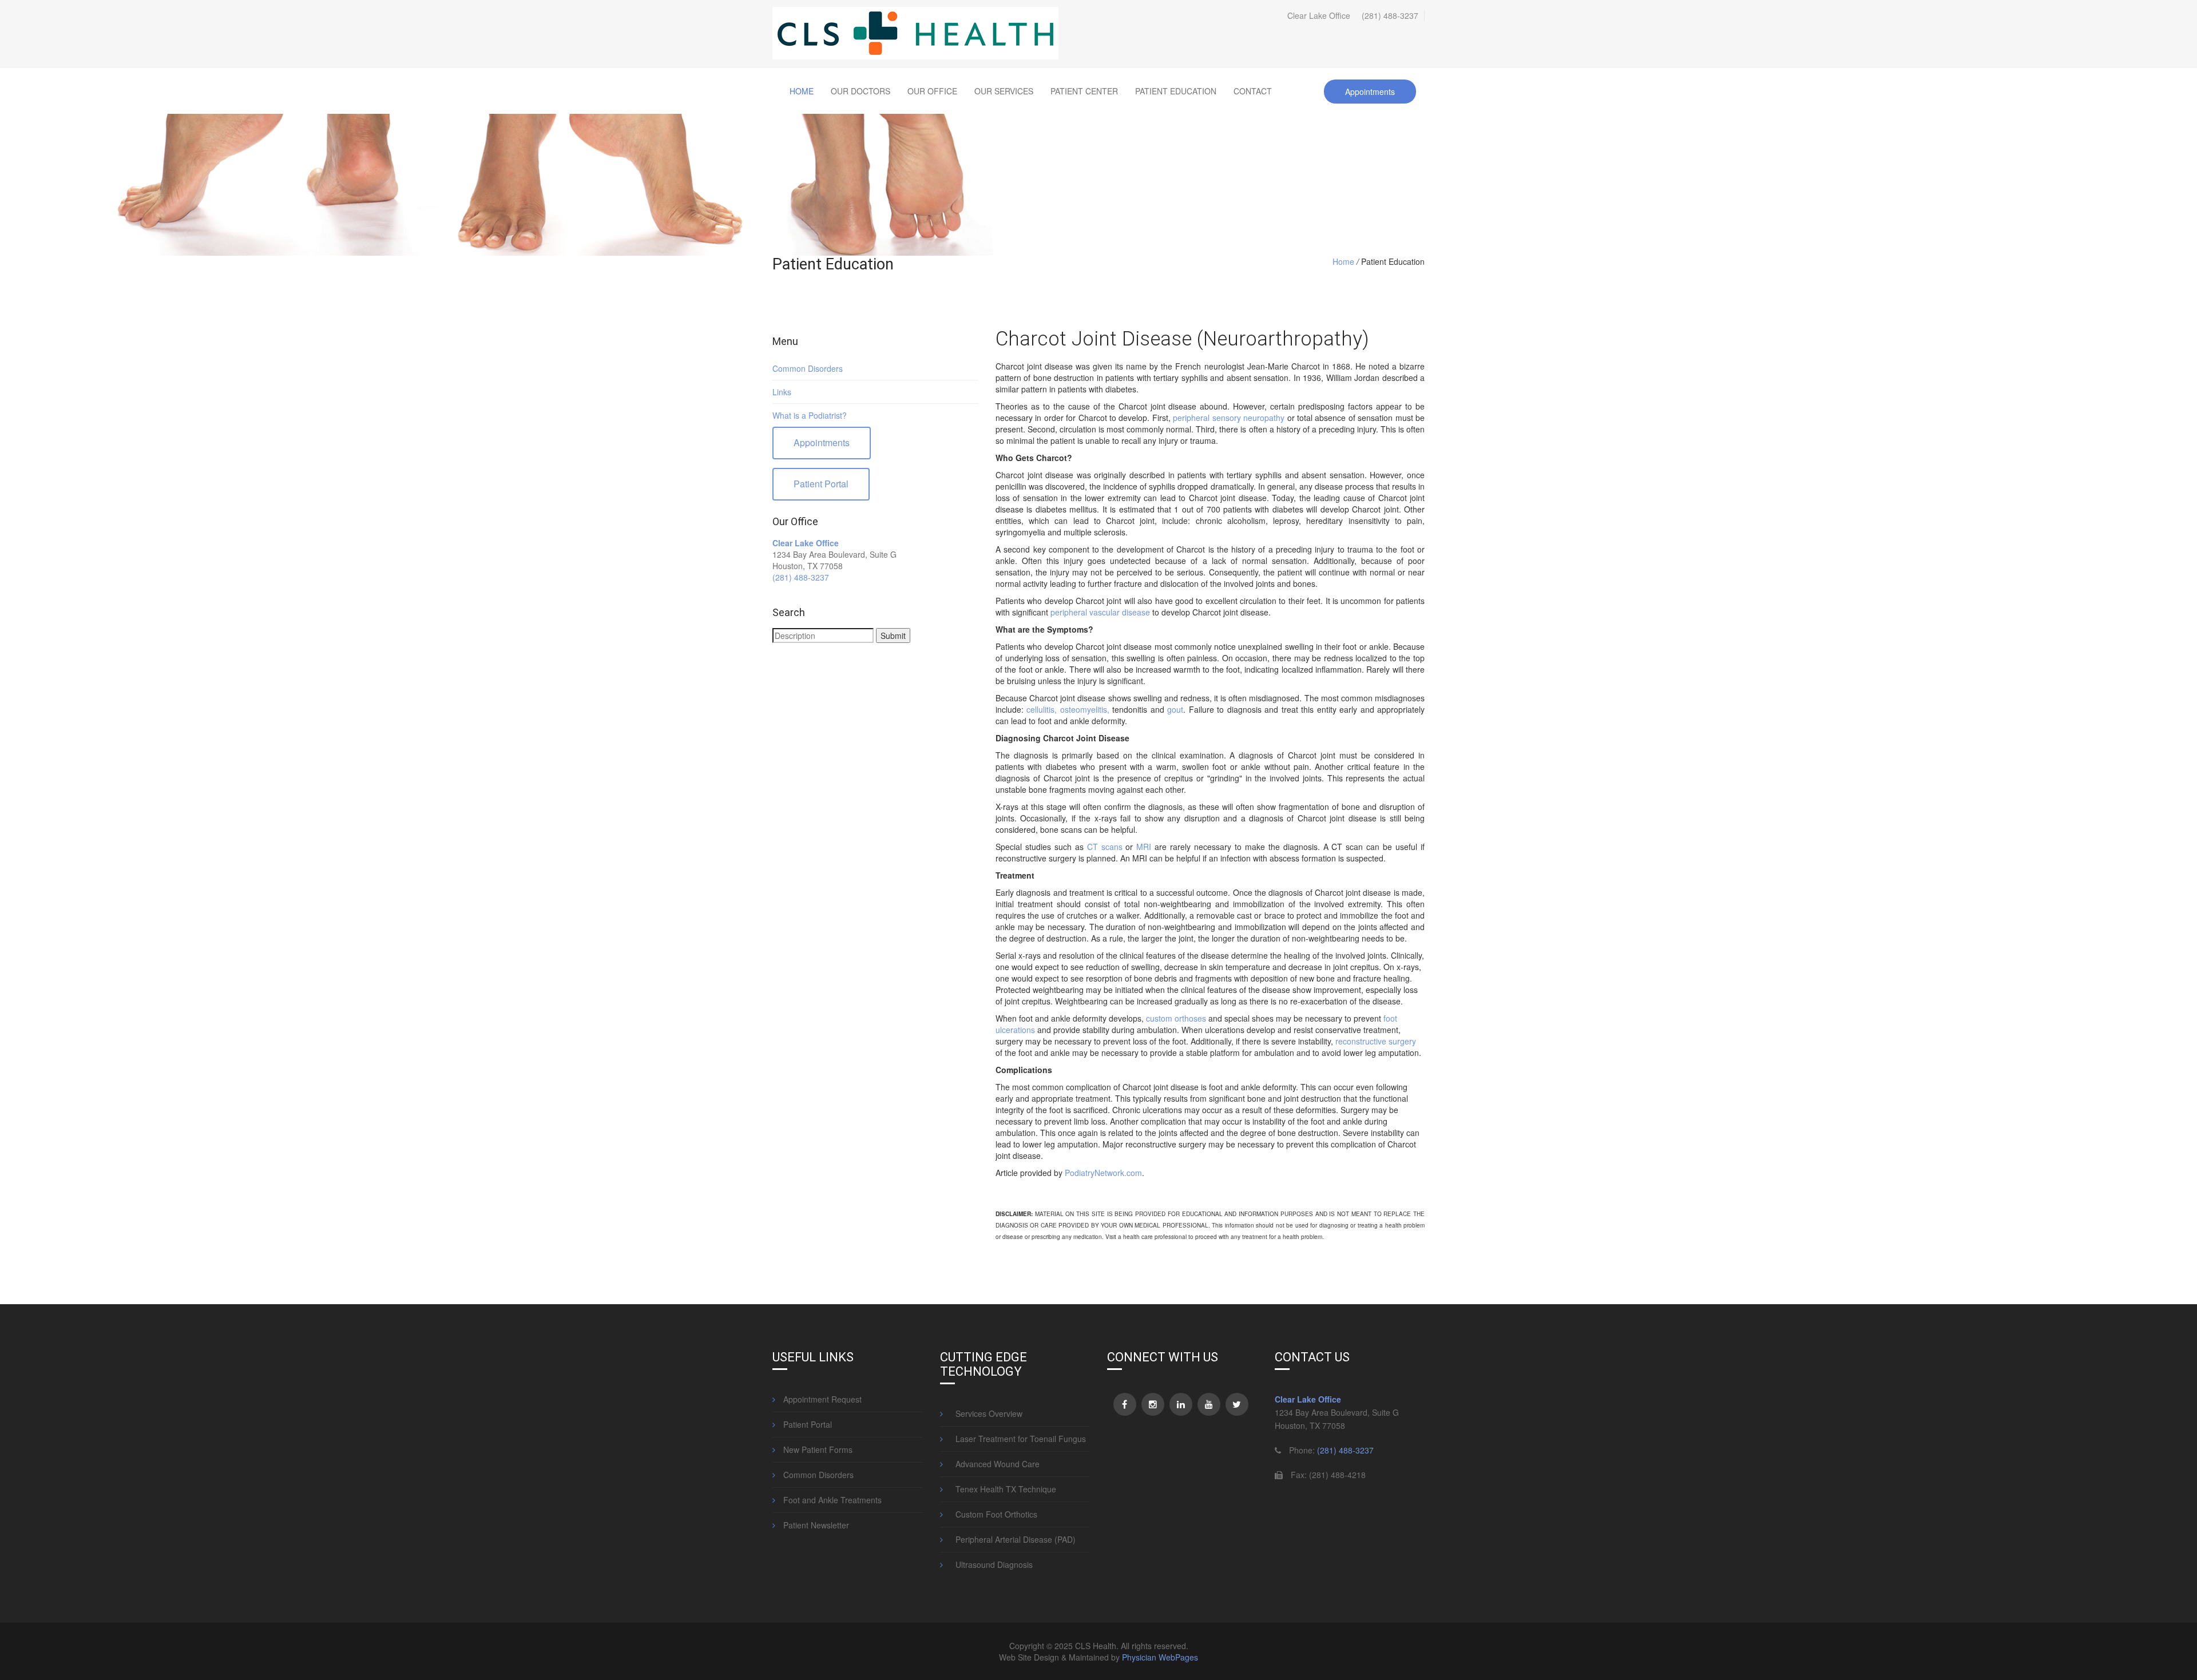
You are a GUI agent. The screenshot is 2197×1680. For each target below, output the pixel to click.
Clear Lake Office (806, 543)
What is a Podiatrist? (810, 415)
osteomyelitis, (1083, 709)
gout (1175, 709)
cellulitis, (1042, 709)
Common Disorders (808, 368)
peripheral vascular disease (1100, 612)
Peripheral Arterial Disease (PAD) (1012, 1539)
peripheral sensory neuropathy (1229, 418)
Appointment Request (821, 1399)
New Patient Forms (817, 1449)
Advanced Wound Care (994, 1464)
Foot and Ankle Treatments (831, 1500)
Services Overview (986, 1413)
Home (802, 91)
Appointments (1370, 92)
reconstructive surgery (1376, 1041)
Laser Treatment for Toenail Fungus (1017, 1439)
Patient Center (1084, 91)
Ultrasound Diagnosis (991, 1564)
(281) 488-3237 (1390, 15)
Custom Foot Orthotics (993, 1514)
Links (782, 392)
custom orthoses (1176, 1018)
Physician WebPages (1160, 1657)
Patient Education (1176, 91)
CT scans (1105, 847)
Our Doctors (860, 91)
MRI (1144, 847)
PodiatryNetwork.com (1103, 1173)
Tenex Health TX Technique (1002, 1489)
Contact (1253, 91)
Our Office (932, 91)
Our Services (1004, 91)
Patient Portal (821, 484)
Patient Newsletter (815, 1525)
